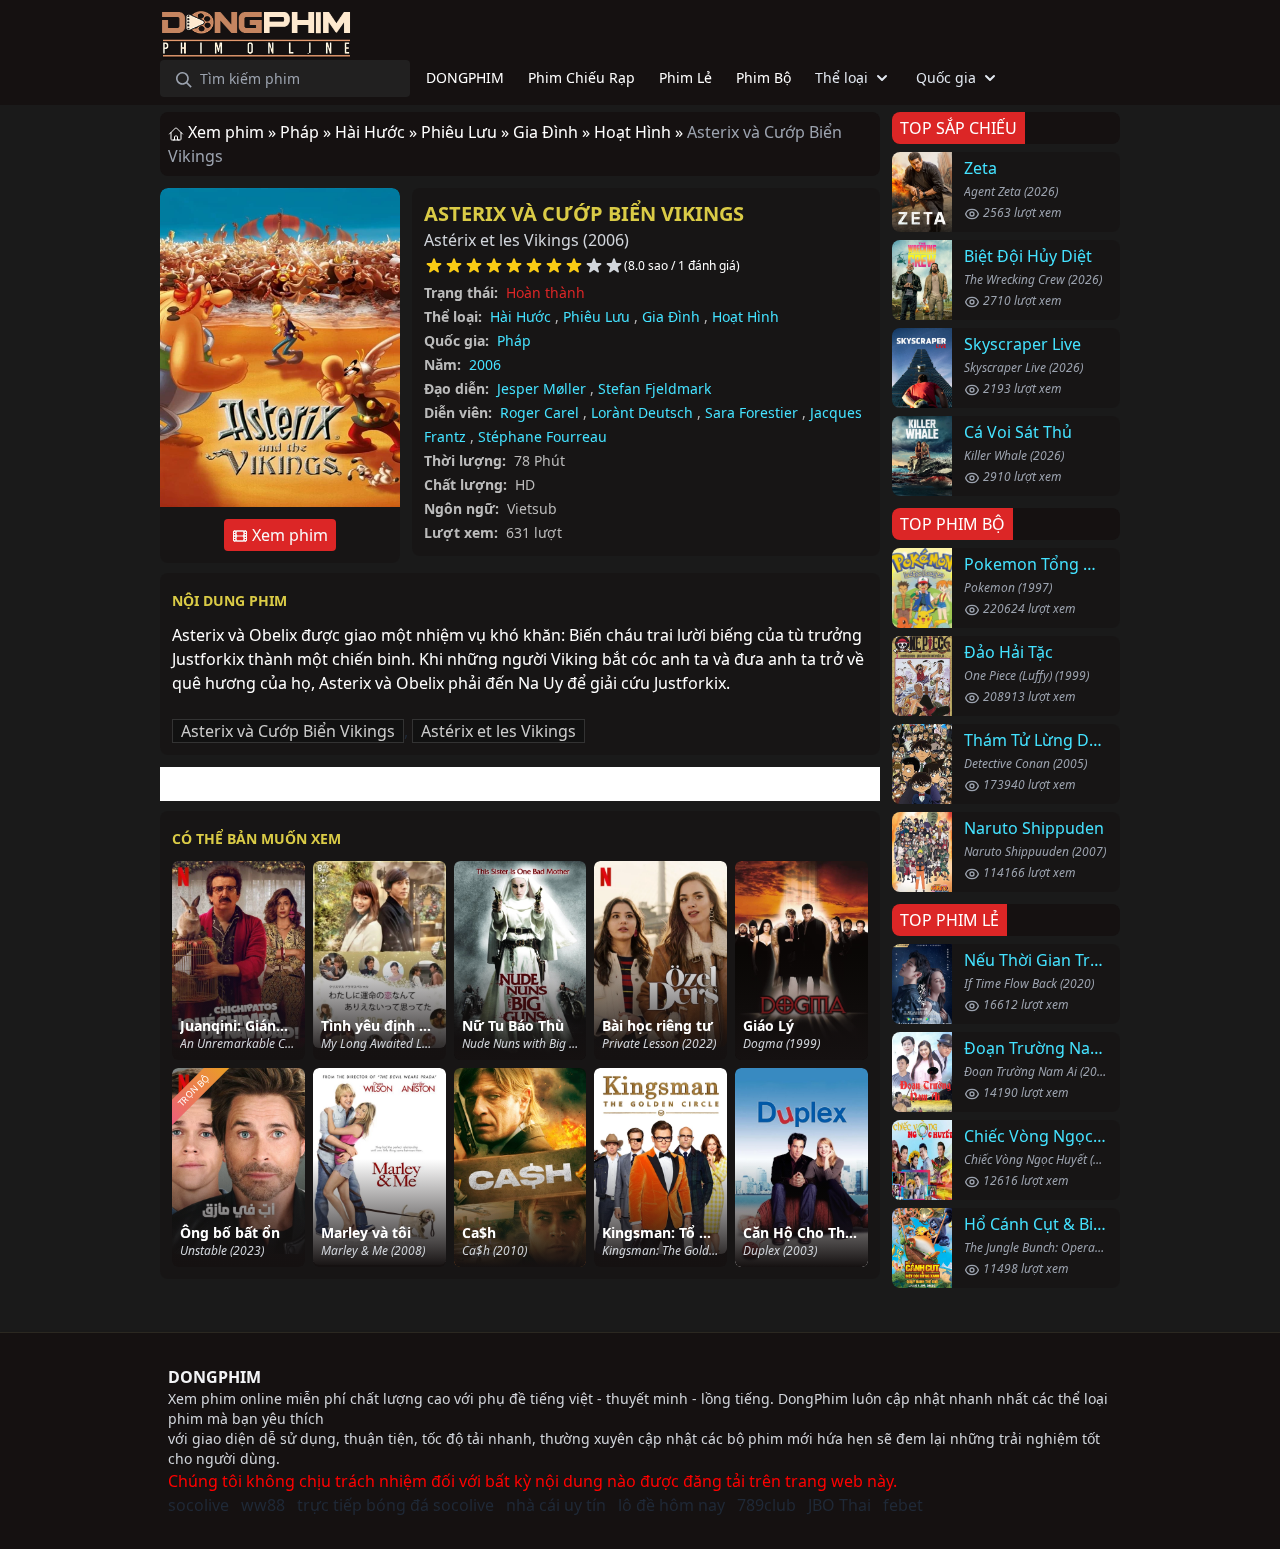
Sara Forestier (751, 412)
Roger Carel (539, 412)
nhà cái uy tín (556, 1505)
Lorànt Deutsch (642, 412)
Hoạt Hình (745, 316)
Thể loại (841, 77)
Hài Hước (520, 316)
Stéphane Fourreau (542, 436)
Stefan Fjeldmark (654, 388)
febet (903, 1505)
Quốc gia (946, 77)
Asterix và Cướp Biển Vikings (584, 213)
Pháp (514, 340)
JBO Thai (839, 1505)
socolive (198, 1505)
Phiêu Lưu (596, 316)
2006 (485, 364)
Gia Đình (671, 316)
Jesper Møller (541, 388)
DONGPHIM (214, 1377)
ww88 (263, 1505)
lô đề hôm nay (671, 1505)
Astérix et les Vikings (498, 731)
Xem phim (288, 535)
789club (766, 1505)
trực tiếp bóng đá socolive (395, 1505)
